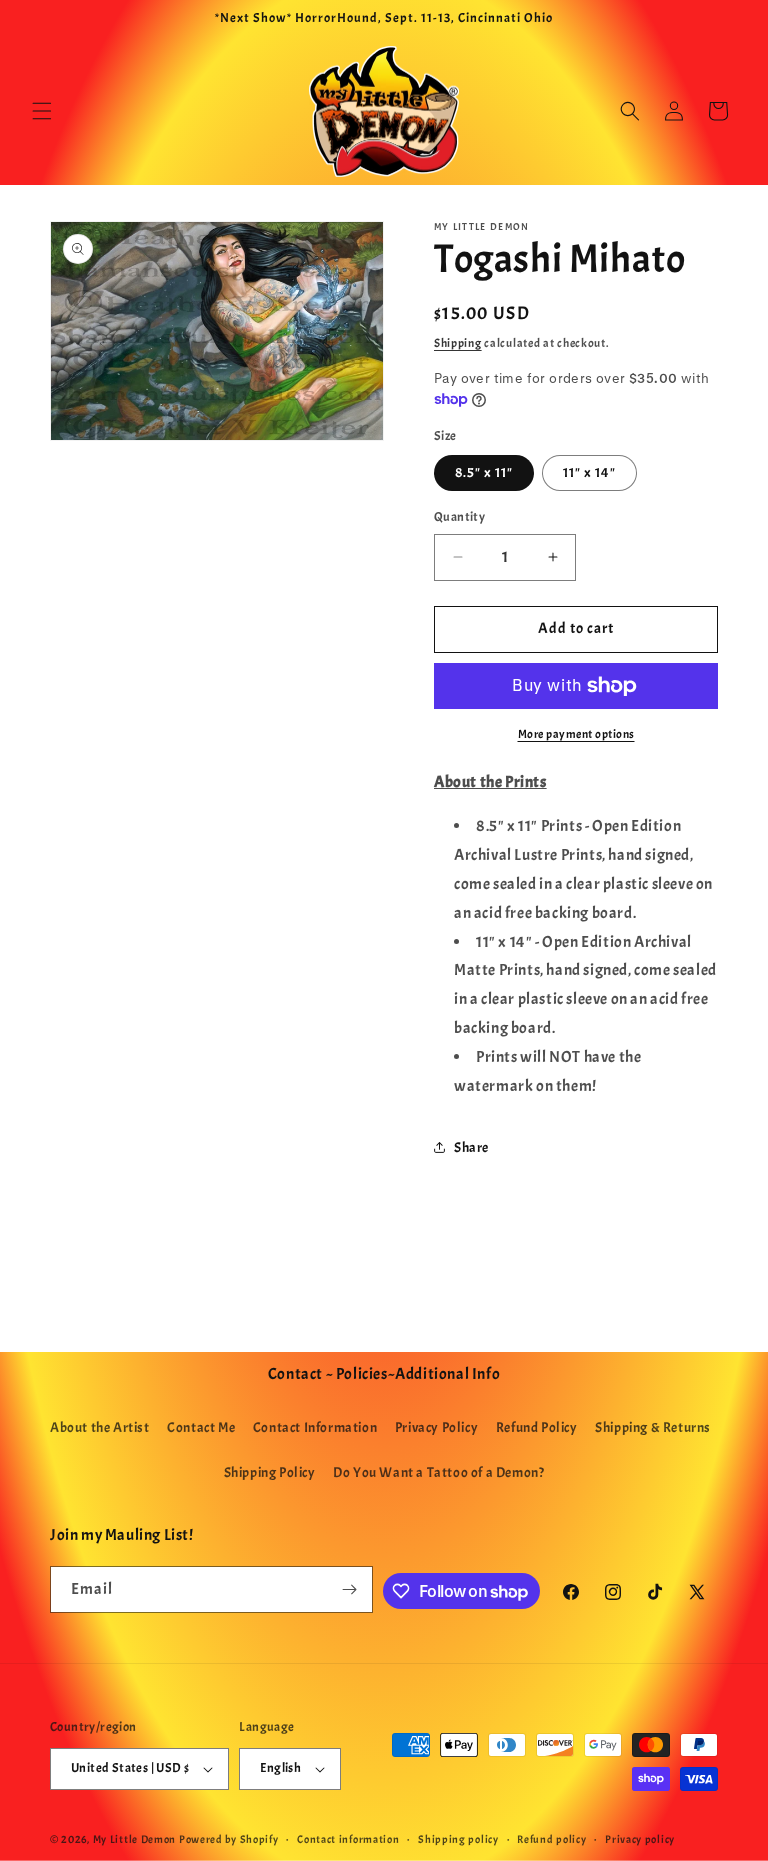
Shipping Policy (270, 1472)
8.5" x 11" (484, 472)
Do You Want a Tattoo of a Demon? (438, 1472)
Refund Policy (537, 1427)
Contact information (348, 1839)
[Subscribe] (350, 1589)
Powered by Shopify (229, 1839)
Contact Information (315, 1427)
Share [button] (471, 1147)
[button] (42, 111)
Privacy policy (640, 1839)
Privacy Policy (436, 1427)
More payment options (576, 734)
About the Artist (100, 1427)
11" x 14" (589, 472)
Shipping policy (458, 1839)
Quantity (459, 517)
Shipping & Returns (653, 1427)
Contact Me (201, 1427)
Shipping (458, 343)
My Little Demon (135, 1839)
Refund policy (551, 1839)
